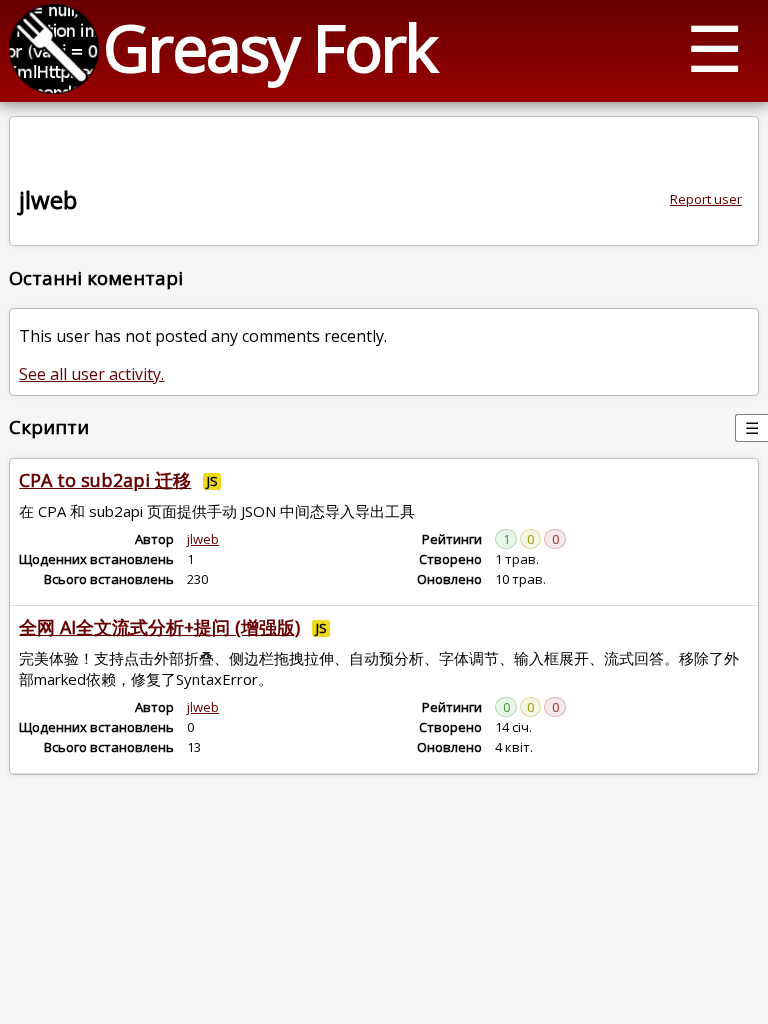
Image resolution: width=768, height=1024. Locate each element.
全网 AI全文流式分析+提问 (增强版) (159, 627)
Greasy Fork (269, 47)
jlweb (203, 539)
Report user (706, 199)
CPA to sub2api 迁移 (105, 480)
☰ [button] (714, 47)
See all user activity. (91, 374)
